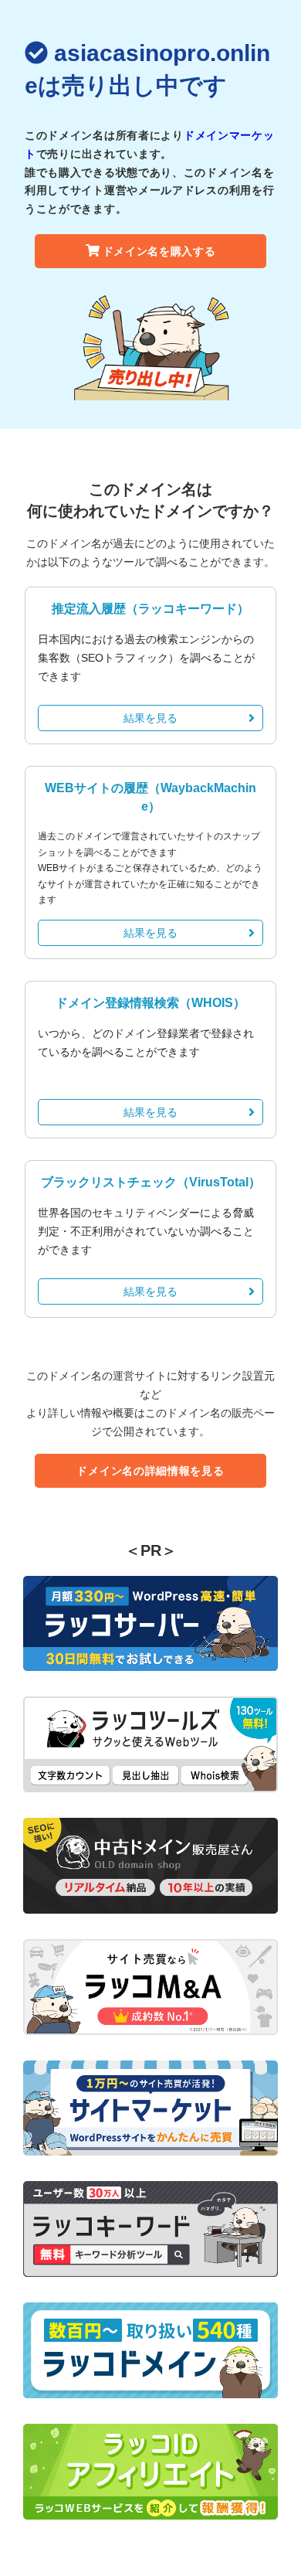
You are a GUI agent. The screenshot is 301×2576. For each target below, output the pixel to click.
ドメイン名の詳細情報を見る (150, 1471)
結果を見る (150, 718)
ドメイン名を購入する (159, 251)
